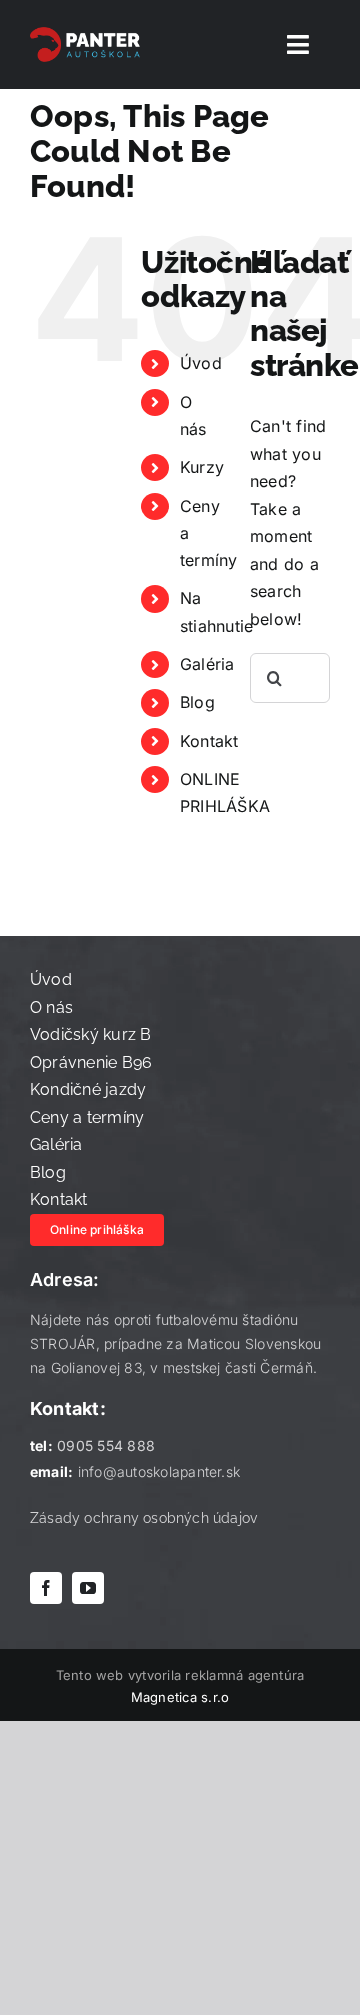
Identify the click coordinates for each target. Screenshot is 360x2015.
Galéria (207, 664)
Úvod (201, 363)
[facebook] (46, 1588)
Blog (197, 702)
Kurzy (202, 467)
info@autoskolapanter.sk (159, 1471)
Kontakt (209, 741)
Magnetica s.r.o (180, 1697)
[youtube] (88, 1588)
